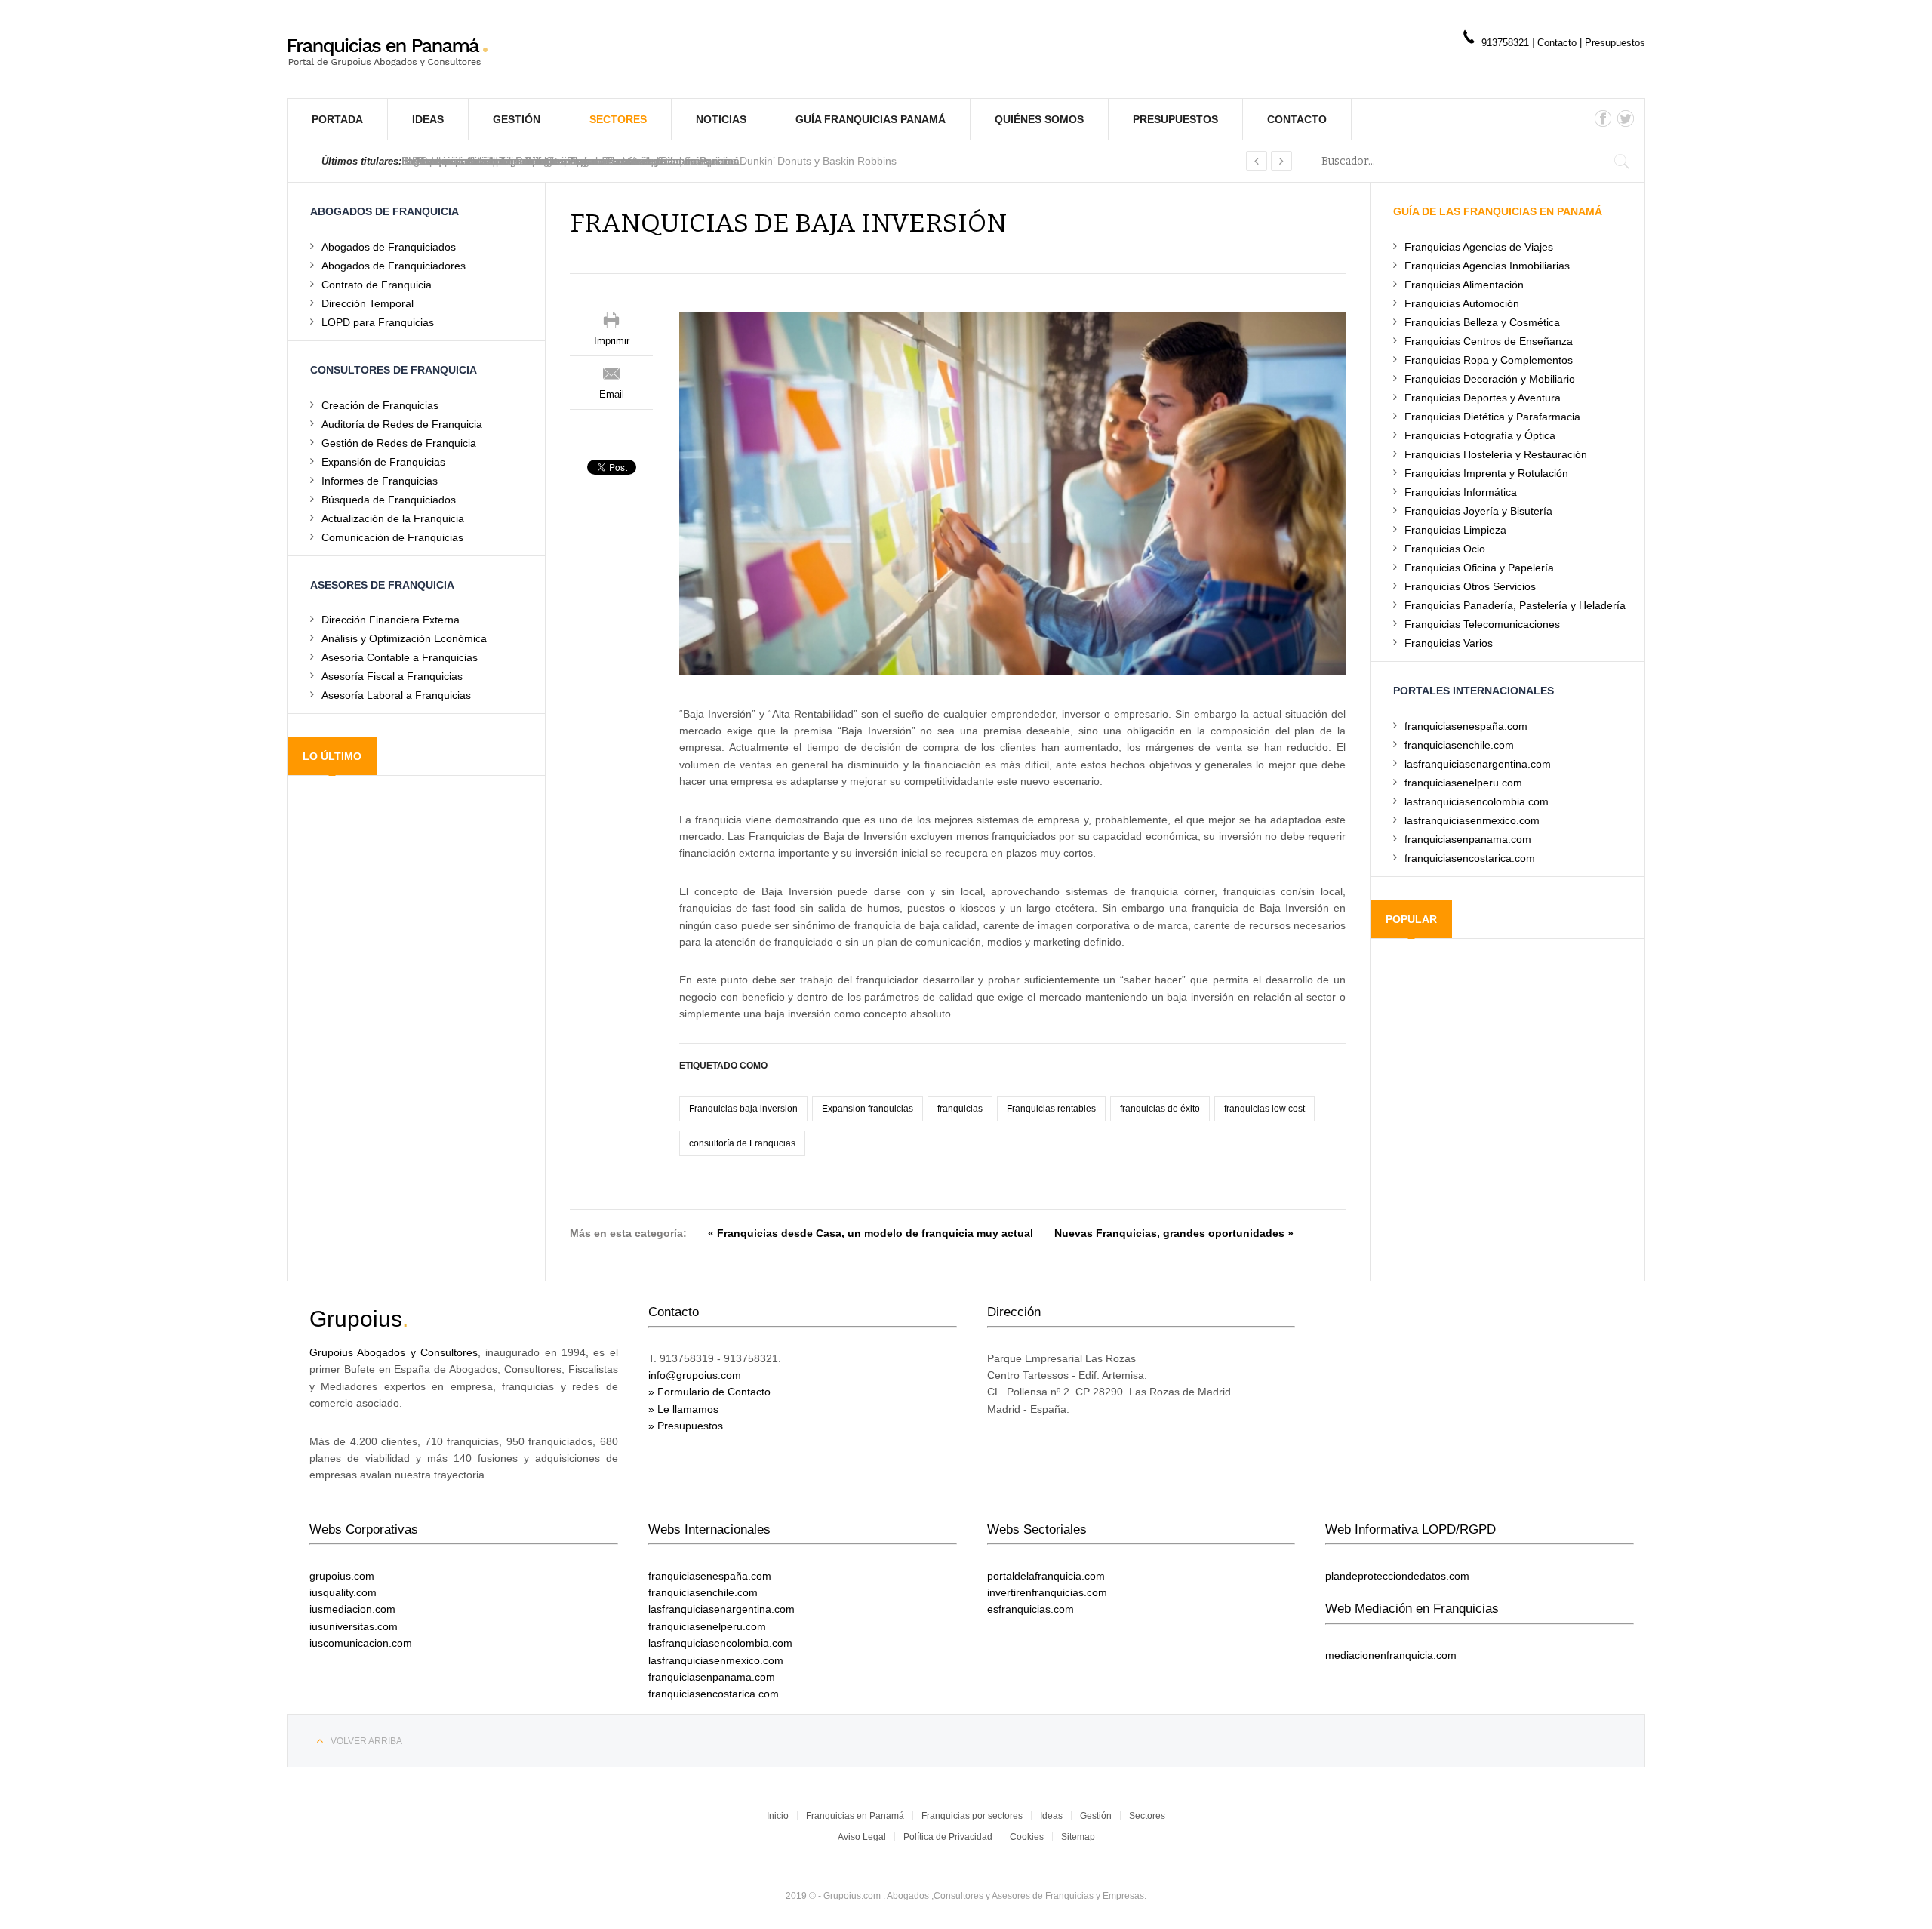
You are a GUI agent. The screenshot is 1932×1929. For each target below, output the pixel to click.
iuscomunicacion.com (361, 1643)
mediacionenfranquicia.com (1391, 1655)
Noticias (721, 119)
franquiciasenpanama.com (1468, 839)
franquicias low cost (1264, 1109)
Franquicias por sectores (972, 1816)
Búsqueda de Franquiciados (389, 499)
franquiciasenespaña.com (1466, 726)
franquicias (960, 1109)
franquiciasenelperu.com (1463, 782)
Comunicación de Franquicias (392, 537)
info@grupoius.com (695, 1375)
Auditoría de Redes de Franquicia (402, 424)
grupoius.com (342, 1576)
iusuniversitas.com (354, 1626)
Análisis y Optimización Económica (404, 638)
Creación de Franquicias (380, 405)
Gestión (517, 119)
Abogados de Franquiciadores (394, 265)
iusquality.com (343, 1592)
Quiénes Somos (1039, 119)
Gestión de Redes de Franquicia (399, 443)
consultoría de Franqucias (742, 1143)
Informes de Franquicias (380, 480)
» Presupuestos (686, 1426)
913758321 (1505, 43)
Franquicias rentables (1051, 1109)
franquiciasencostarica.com (1470, 858)
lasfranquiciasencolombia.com (1477, 801)
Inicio (778, 1816)
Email (612, 394)
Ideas (428, 119)
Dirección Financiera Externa (391, 619)
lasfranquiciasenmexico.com (1472, 820)
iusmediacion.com (352, 1609)
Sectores (618, 119)
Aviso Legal (862, 1837)
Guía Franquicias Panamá (871, 119)
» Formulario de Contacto (709, 1392)
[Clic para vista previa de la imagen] (1012, 493)
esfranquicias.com (1031, 1609)
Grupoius (356, 1319)
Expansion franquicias (868, 1109)
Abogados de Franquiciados (389, 246)
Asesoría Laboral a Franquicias (396, 695)
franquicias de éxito (1160, 1109)
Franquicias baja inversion (743, 1109)
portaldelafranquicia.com (1046, 1576)
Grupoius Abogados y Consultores (394, 1352)
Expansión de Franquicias (383, 461)
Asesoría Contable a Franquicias (400, 657)
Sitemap (1078, 1837)
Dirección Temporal (368, 303)
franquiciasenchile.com (1459, 745)
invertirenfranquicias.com (1047, 1592)
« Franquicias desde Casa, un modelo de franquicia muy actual (871, 1233)
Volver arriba (366, 1741)
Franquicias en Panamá (855, 1816)
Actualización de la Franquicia (393, 518)
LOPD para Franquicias (378, 322)
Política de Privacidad (948, 1837)
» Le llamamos (683, 1409)
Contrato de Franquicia (377, 284)
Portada (337, 119)
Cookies (1027, 1837)
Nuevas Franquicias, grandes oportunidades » (1174, 1233)
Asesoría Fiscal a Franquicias (392, 676)
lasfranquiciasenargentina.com (1478, 763)
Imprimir (612, 341)
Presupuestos (1615, 43)
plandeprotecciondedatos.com (1397, 1576)
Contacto (1558, 43)
